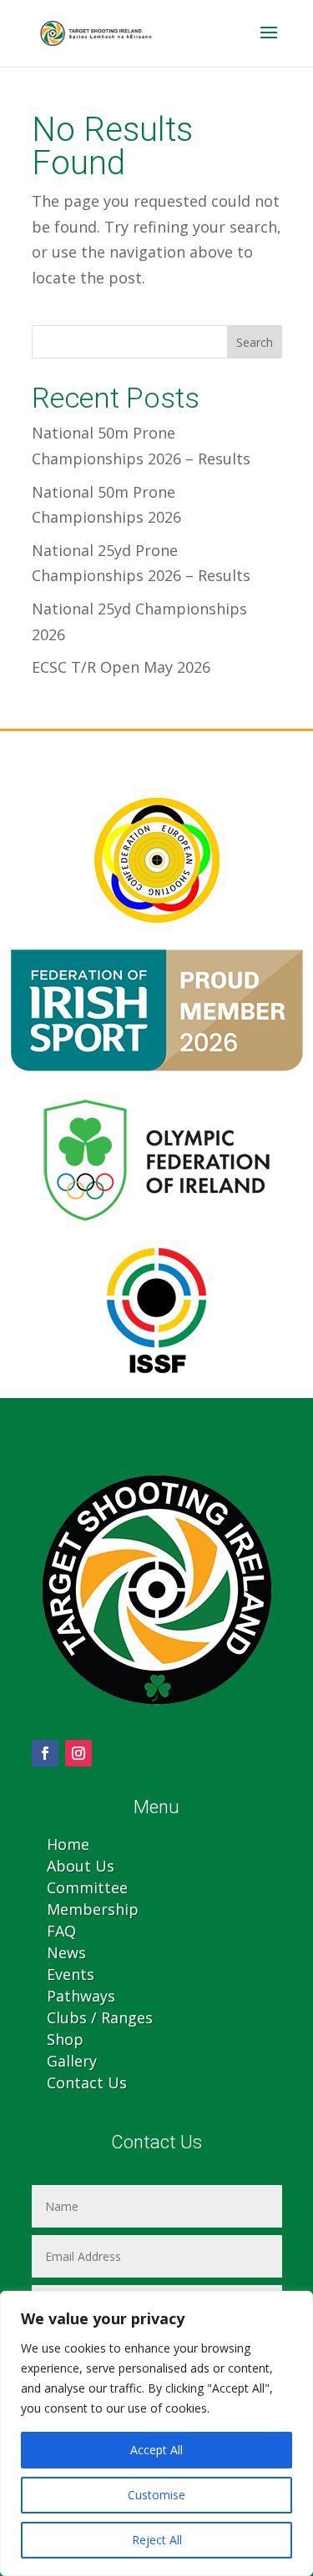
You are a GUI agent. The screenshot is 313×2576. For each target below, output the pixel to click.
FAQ (61, 1931)
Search (255, 342)
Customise (156, 2495)
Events (71, 1974)
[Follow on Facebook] (45, 1753)
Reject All (157, 2540)
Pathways (81, 1996)
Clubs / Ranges (100, 2017)
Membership (93, 1909)
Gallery (72, 2061)
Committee (87, 1887)
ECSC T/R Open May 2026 (121, 667)
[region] (156, 2433)
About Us (81, 1866)
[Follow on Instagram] (78, 1753)
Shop (65, 2039)
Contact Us (87, 2082)
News (66, 1952)
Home (68, 1844)
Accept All (156, 2450)
